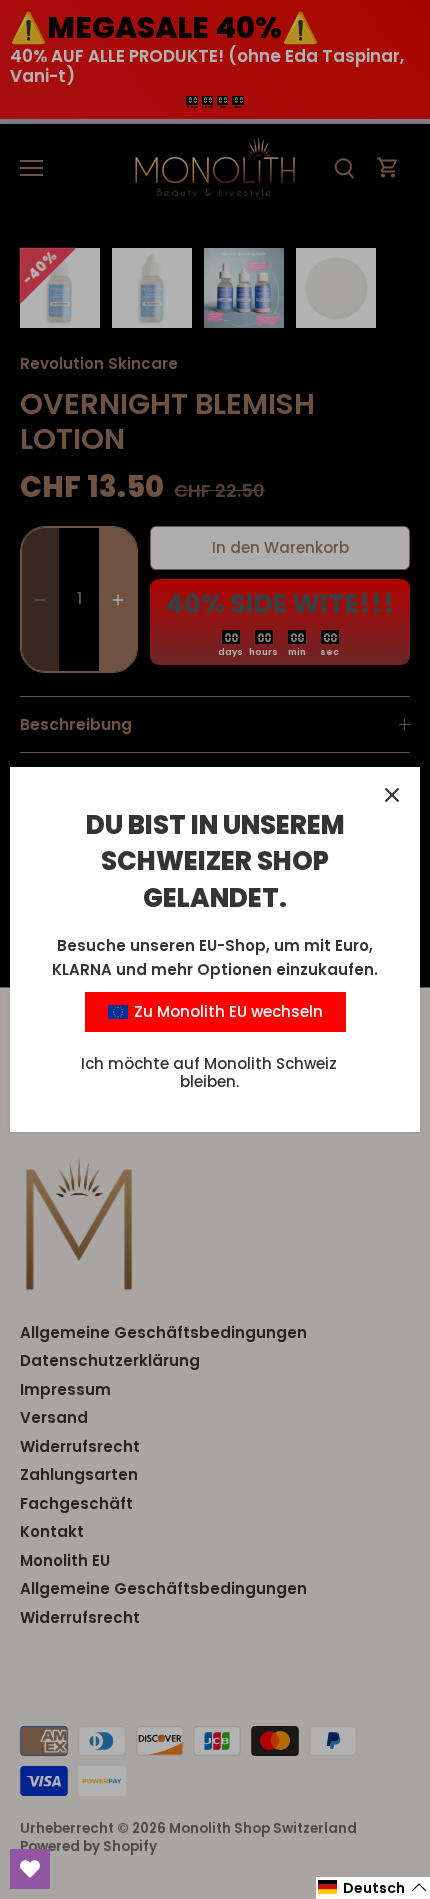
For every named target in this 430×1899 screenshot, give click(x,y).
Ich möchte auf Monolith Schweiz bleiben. (209, 1072)
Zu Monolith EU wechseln (226, 1011)
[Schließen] (392, 795)
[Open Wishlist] (30, 1869)
